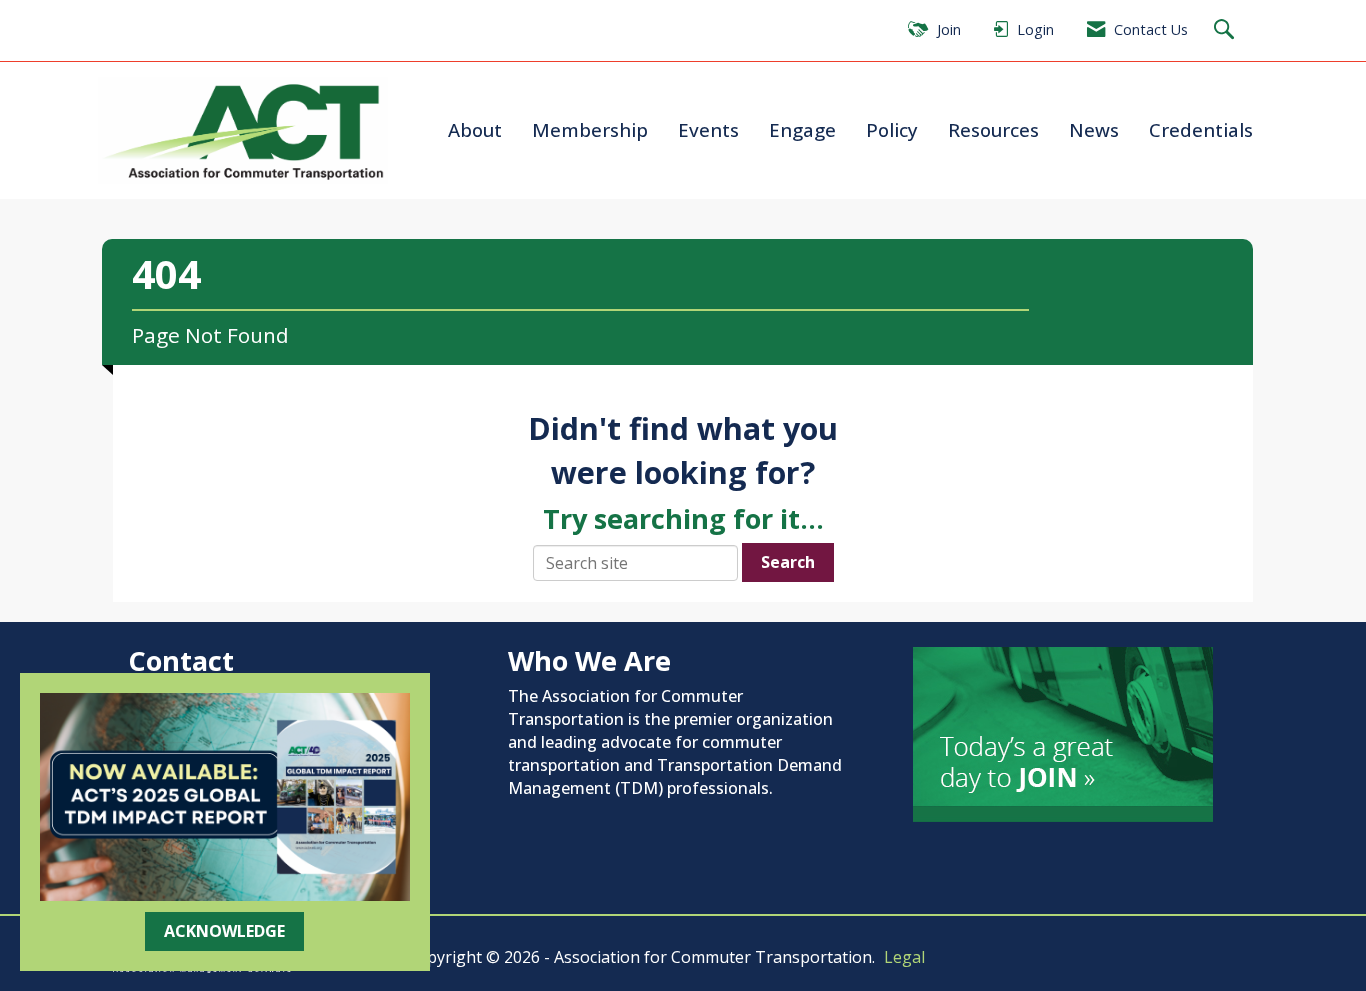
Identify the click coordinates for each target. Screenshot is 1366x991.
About (475, 129)
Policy (892, 129)
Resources (993, 129)
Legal (904, 957)
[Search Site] (1226, 30)
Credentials (1201, 129)
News (1094, 129)
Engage (802, 129)
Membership (590, 129)
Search (788, 562)
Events (708, 129)
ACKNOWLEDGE (224, 931)
